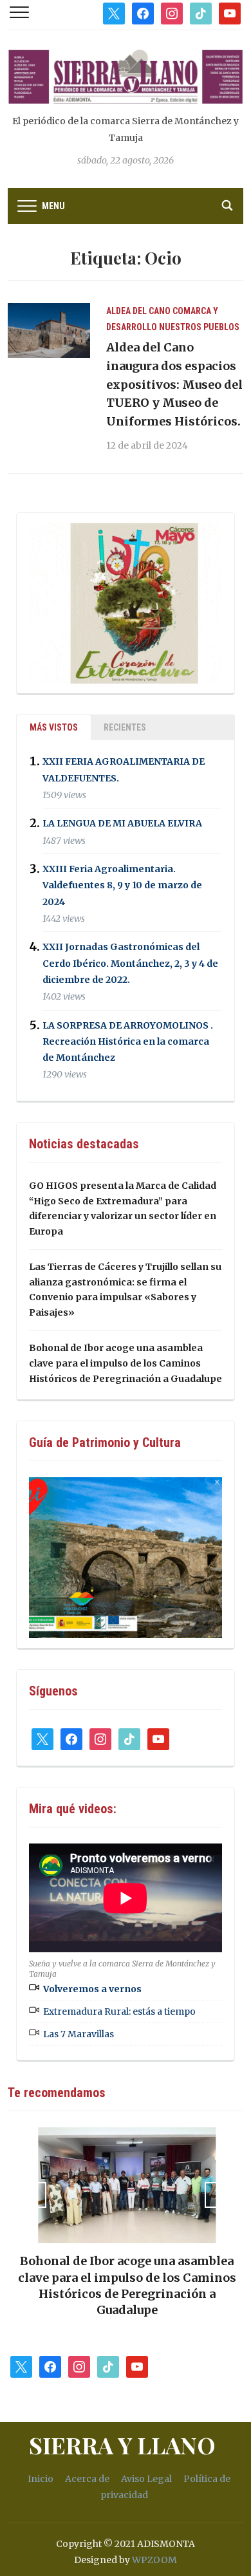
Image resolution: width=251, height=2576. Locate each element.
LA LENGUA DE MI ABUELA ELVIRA (122, 824)
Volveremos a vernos (92, 1989)
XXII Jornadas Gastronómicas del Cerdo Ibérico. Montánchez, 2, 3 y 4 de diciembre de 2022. (130, 964)
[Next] (218, 2195)
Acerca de (87, 2479)
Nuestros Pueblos (199, 327)
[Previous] (33, 2195)
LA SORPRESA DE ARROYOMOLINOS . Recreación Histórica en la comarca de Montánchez (128, 1041)
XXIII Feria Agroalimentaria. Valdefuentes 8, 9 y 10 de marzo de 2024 (122, 885)
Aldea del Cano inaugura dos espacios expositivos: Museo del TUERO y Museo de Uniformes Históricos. (174, 384)
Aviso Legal (146, 2479)
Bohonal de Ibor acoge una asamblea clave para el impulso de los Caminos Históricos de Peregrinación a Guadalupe (126, 1363)
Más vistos (54, 727)
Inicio (41, 2479)
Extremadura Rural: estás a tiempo (119, 2011)
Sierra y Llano (122, 2445)
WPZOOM (154, 2560)
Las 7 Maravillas (79, 2034)
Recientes (125, 727)
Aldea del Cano (138, 311)
